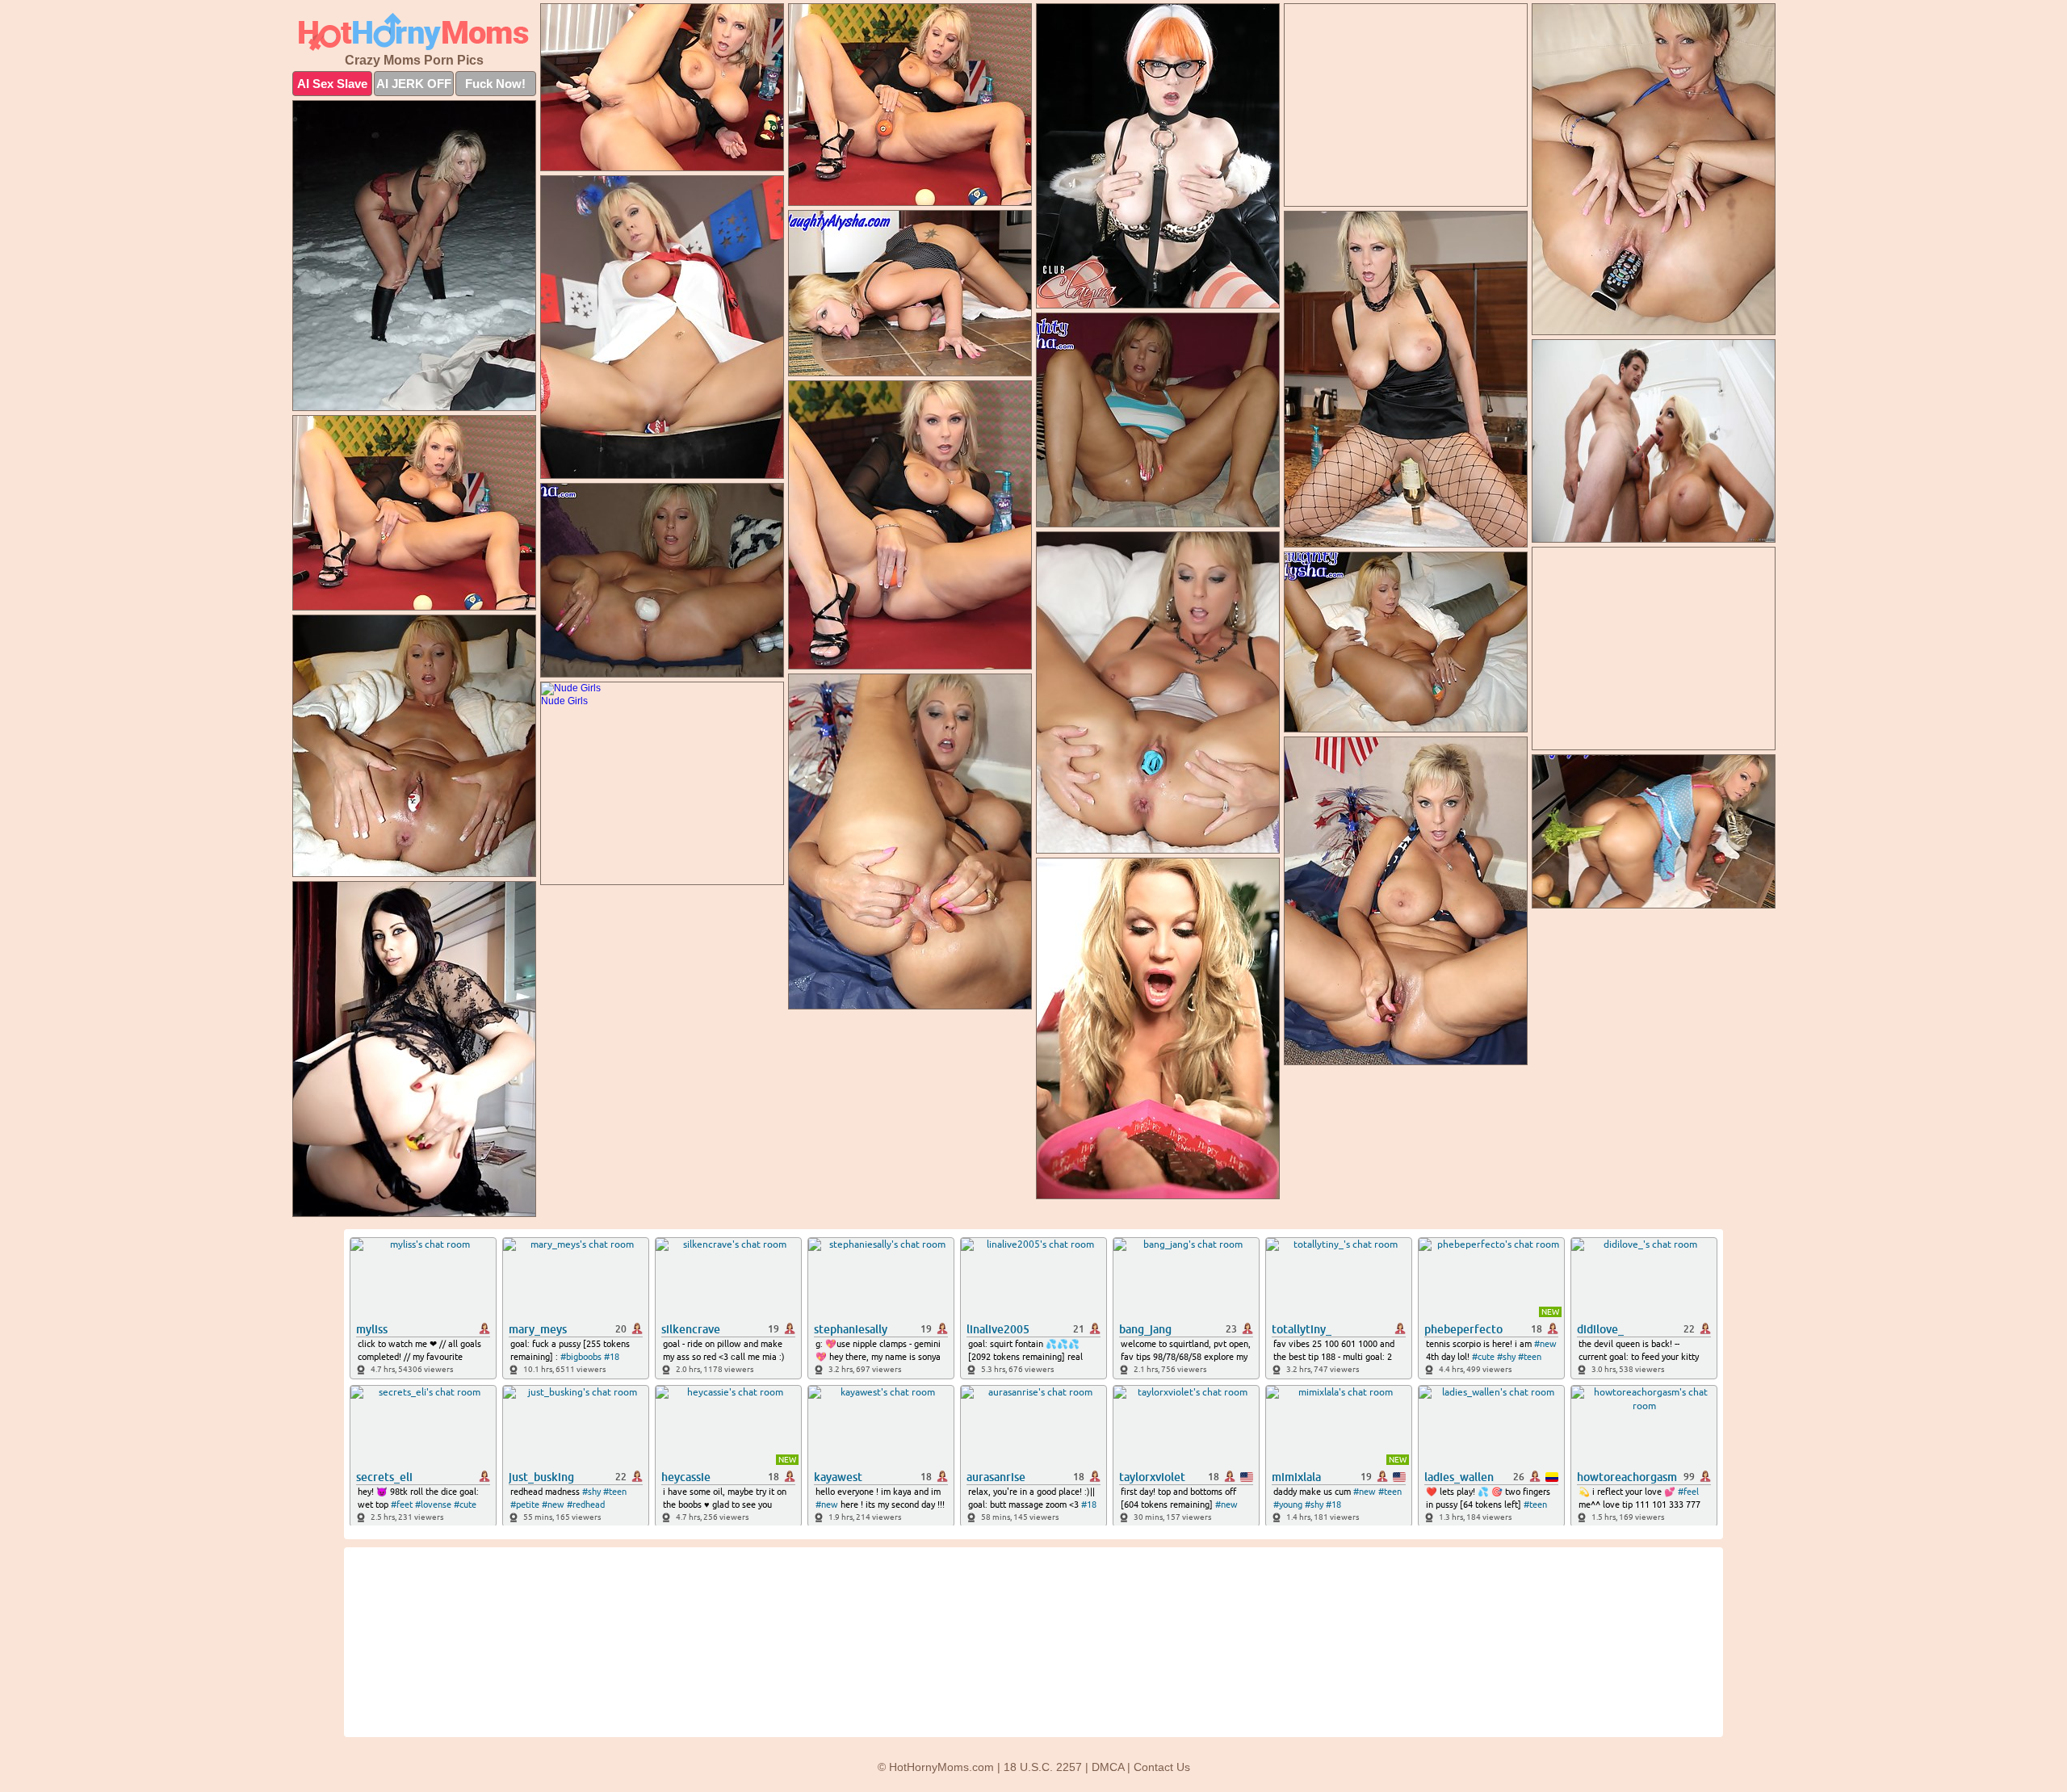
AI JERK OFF (414, 84)
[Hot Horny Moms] (414, 32)
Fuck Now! (495, 84)
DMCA (1108, 1767)
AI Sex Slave (332, 84)
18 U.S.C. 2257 (1043, 1767)
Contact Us (1162, 1767)
